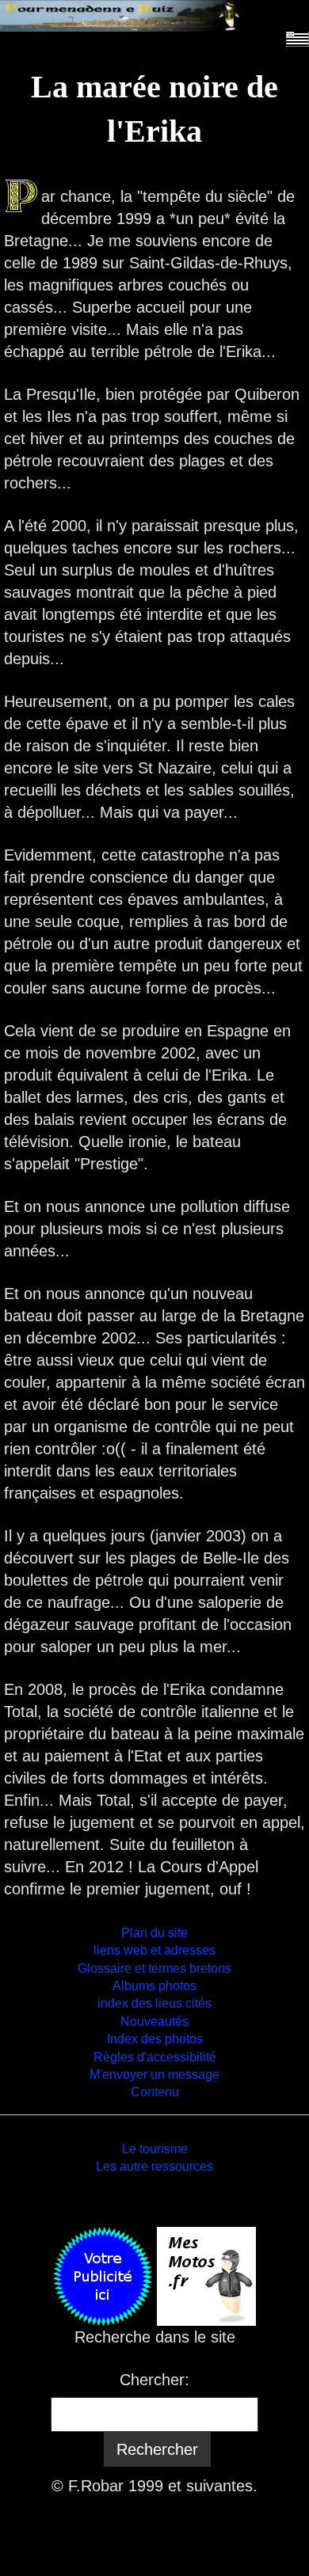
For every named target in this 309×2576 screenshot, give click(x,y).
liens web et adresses (154, 1950)
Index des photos (155, 2039)
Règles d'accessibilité (155, 2057)
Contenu (155, 2092)
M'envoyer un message (154, 2074)
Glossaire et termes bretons (154, 1968)
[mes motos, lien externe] (206, 2274)
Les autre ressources (154, 2166)
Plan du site (154, 1933)
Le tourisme (155, 2149)
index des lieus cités (154, 2003)
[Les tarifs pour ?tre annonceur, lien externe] (103, 2274)
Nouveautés (154, 2021)
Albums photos (154, 1986)
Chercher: (154, 2380)
